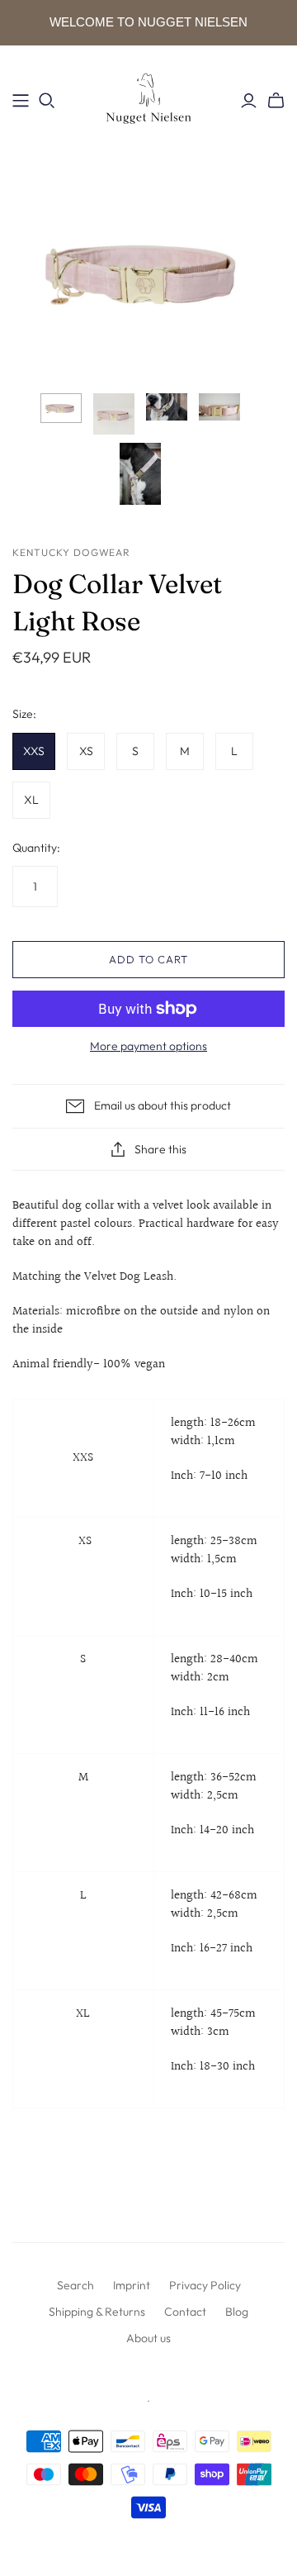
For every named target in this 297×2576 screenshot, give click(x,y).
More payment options (148, 1046)
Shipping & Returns (97, 2312)
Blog (237, 2312)
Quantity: (36, 848)
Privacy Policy (205, 2285)
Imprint (132, 2285)
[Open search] (47, 101)
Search (75, 2285)
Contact (185, 2312)
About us (148, 2338)
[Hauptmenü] (21, 101)
